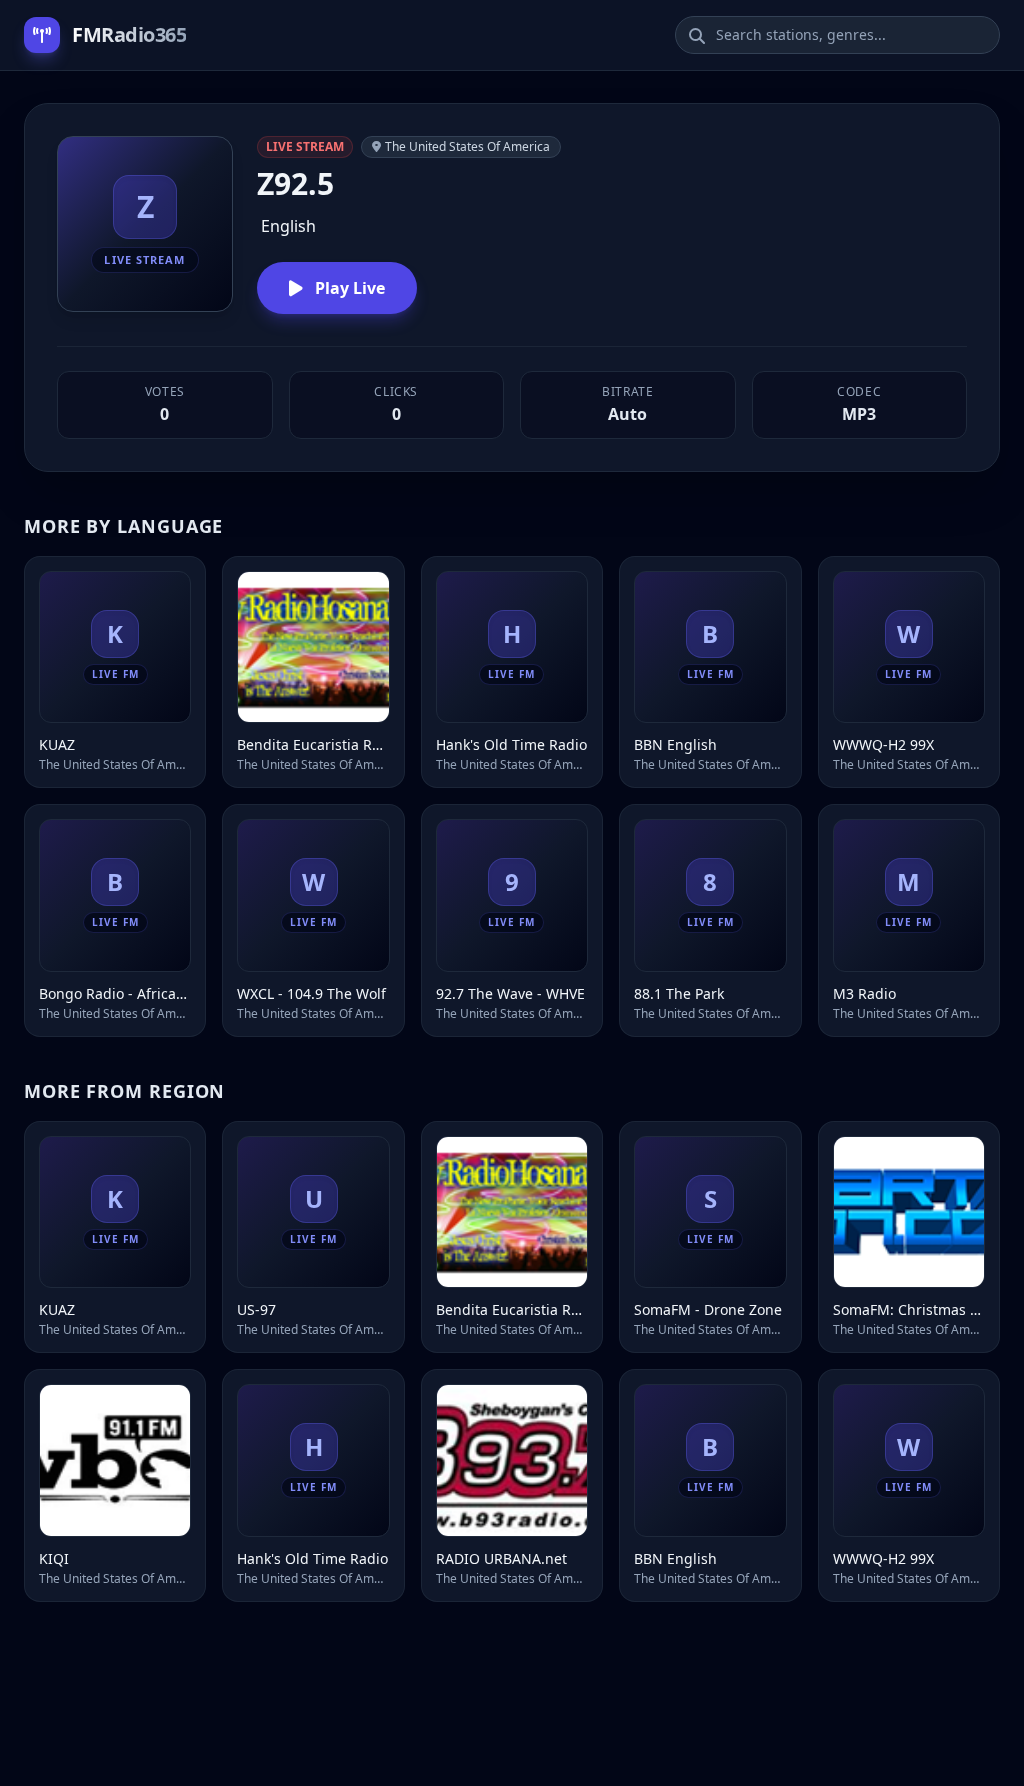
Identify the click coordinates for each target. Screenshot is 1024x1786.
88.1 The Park (679, 993)
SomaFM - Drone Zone (708, 1309)
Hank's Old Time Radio (511, 744)
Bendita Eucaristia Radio (313, 744)
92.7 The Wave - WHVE (510, 993)
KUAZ (57, 744)
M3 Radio (864, 993)
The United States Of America (467, 146)
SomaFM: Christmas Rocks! (909, 1309)
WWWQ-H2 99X (883, 744)
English (288, 226)
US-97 (256, 1309)
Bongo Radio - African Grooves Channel (115, 993)
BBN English (675, 744)
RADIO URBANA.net (501, 1558)
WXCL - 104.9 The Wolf (311, 993)
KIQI (54, 1558)
